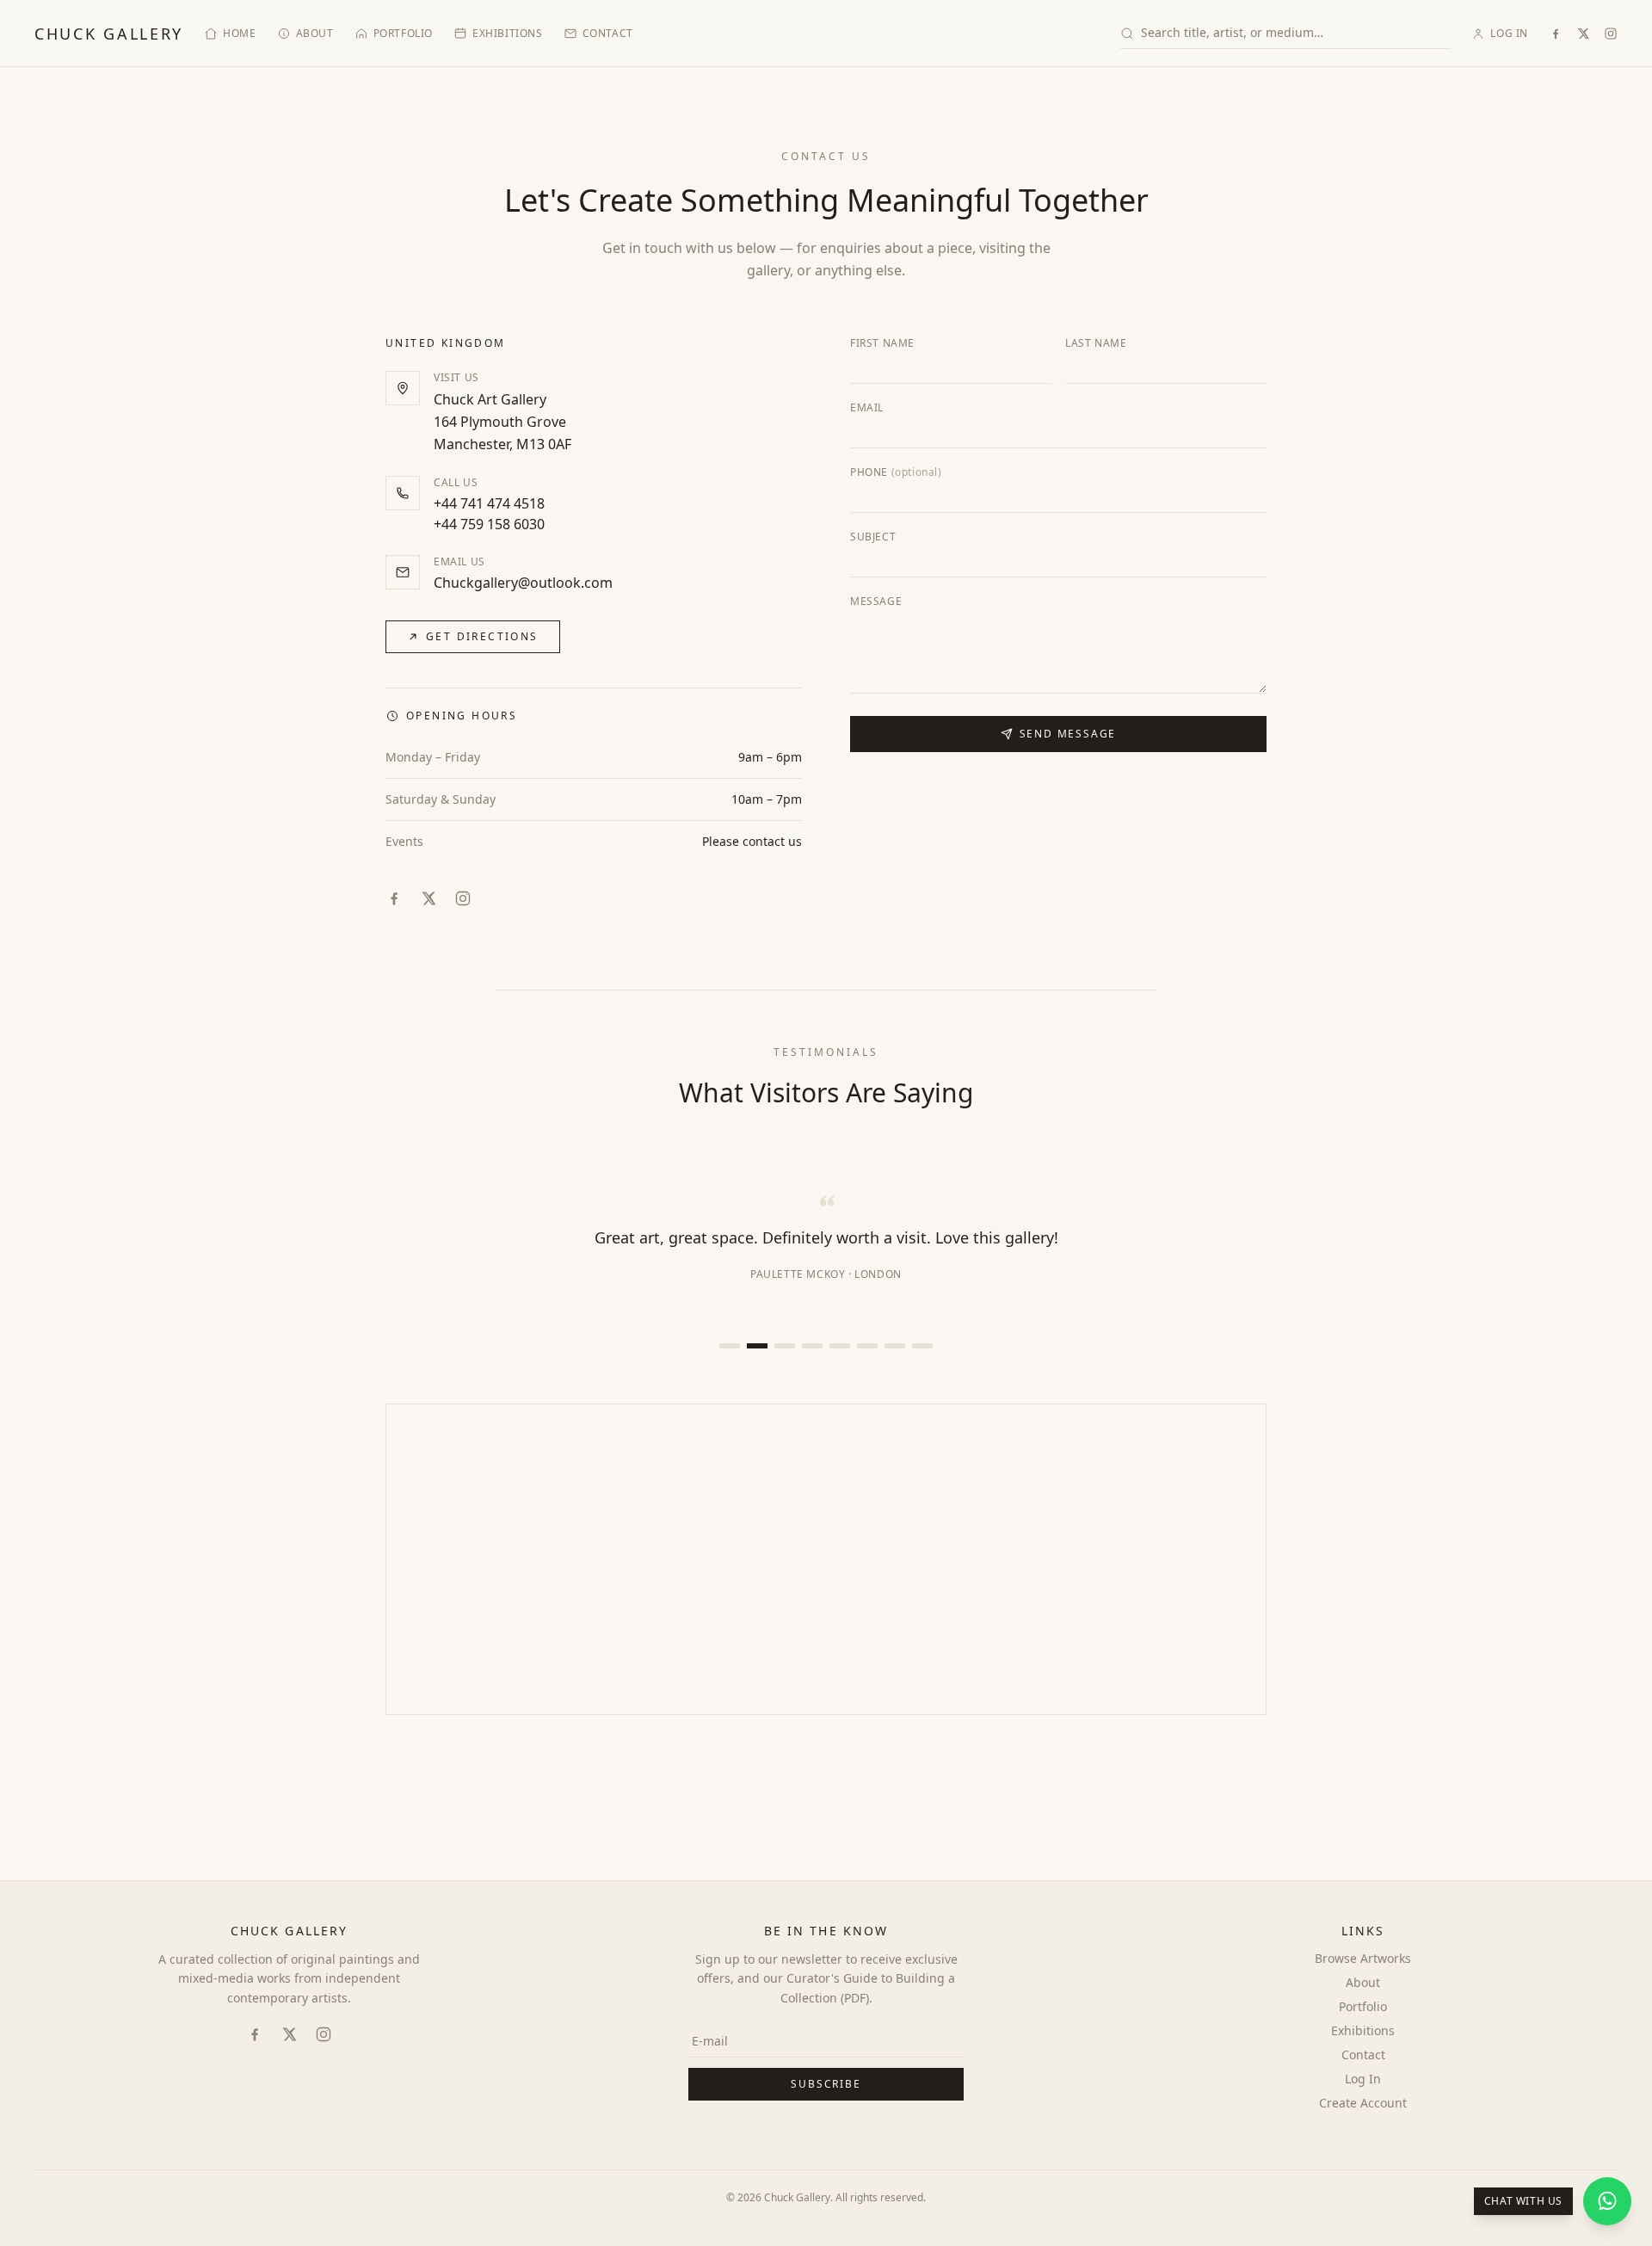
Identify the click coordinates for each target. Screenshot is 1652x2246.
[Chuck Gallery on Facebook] (1556, 34)
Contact (608, 34)
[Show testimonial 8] (922, 1346)
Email (867, 408)
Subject (873, 537)
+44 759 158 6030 (489, 524)
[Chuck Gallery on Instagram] (1611, 34)
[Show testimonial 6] (867, 1346)
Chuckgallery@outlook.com (523, 583)
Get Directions (482, 636)
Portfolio (403, 34)
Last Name (1096, 343)
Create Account (1363, 2103)
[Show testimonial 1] (730, 1346)
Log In (1509, 34)
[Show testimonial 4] (812, 1346)
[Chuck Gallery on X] (1583, 34)
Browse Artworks (1363, 1958)
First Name (882, 343)
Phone (896, 472)
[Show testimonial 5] (840, 1346)
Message (876, 602)
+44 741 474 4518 (489, 503)
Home (239, 34)
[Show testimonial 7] (895, 1346)
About (315, 34)
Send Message (1068, 734)
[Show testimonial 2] (757, 1346)
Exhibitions (508, 34)
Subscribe (826, 2084)
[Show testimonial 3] (785, 1346)
